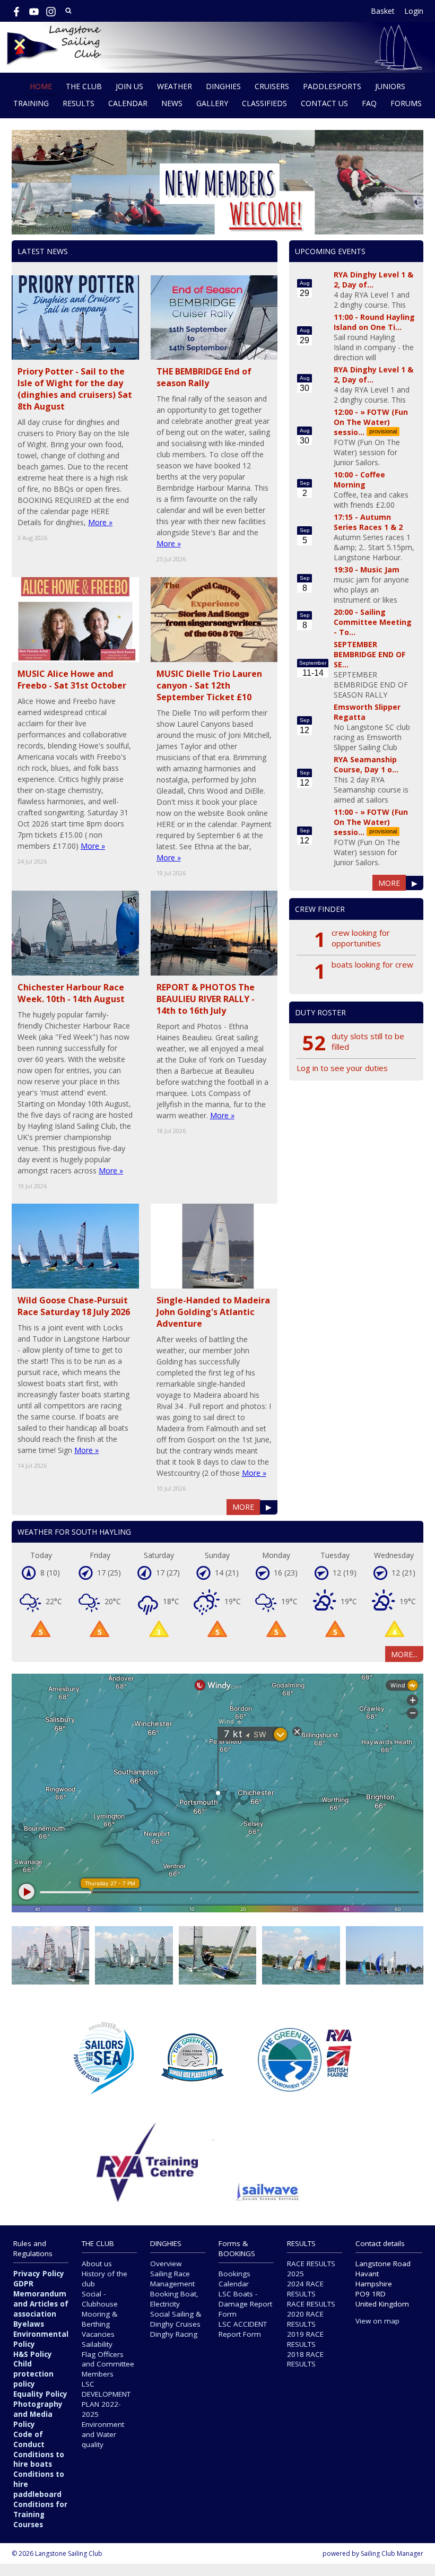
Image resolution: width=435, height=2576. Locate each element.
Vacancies (98, 2334)
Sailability (97, 2344)
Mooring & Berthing (99, 2319)
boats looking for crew (372, 964)
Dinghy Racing (174, 2334)
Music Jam (380, 569)
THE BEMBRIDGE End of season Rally (204, 377)
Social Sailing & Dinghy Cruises (176, 2319)
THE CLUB (84, 86)
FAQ (369, 103)
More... (404, 1654)
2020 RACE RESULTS (305, 2319)
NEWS (172, 103)
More (243, 1507)
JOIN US (129, 86)
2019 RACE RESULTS (305, 2339)
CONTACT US (324, 103)
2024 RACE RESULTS (305, 2289)
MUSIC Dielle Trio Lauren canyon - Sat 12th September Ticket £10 (209, 685)
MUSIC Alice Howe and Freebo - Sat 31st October (72, 680)
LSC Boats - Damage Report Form (245, 2304)
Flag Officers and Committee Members (108, 2364)
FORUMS (406, 103)
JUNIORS (390, 86)
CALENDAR (128, 103)
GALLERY (212, 103)
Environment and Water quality (103, 2434)
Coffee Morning (359, 480)
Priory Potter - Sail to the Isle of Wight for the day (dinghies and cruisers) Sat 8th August (75, 389)
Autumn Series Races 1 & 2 (368, 522)
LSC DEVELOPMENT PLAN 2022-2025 (106, 2399)
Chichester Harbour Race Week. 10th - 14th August (71, 993)
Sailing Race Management (172, 2279)
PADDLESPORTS (332, 86)
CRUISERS (272, 86)
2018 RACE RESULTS (305, 2359)
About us (97, 2264)
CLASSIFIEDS (264, 103)
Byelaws (29, 2324)
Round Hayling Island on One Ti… (374, 322)
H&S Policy (33, 2354)
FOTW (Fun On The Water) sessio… (371, 422)
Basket (383, 11)
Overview (166, 2264)
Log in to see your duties (342, 1068)
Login (414, 11)
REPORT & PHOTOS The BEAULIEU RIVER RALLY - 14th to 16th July (206, 999)
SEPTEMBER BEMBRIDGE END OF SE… (369, 654)
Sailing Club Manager (392, 2553)
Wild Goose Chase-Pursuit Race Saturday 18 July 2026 (74, 1306)
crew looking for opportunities (361, 938)
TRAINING (31, 103)
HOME (41, 86)
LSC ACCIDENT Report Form (243, 2329)
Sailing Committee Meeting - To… (373, 622)
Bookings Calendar (234, 2279)
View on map (377, 2321)
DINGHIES (223, 86)
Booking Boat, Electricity (174, 2299)
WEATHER (175, 86)
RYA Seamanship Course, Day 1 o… (366, 764)
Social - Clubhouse (100, 2299)
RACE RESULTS (311, 2304)
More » (100, 522)
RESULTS (79, 103)
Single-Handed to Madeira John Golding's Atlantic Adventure (213, 1312)
